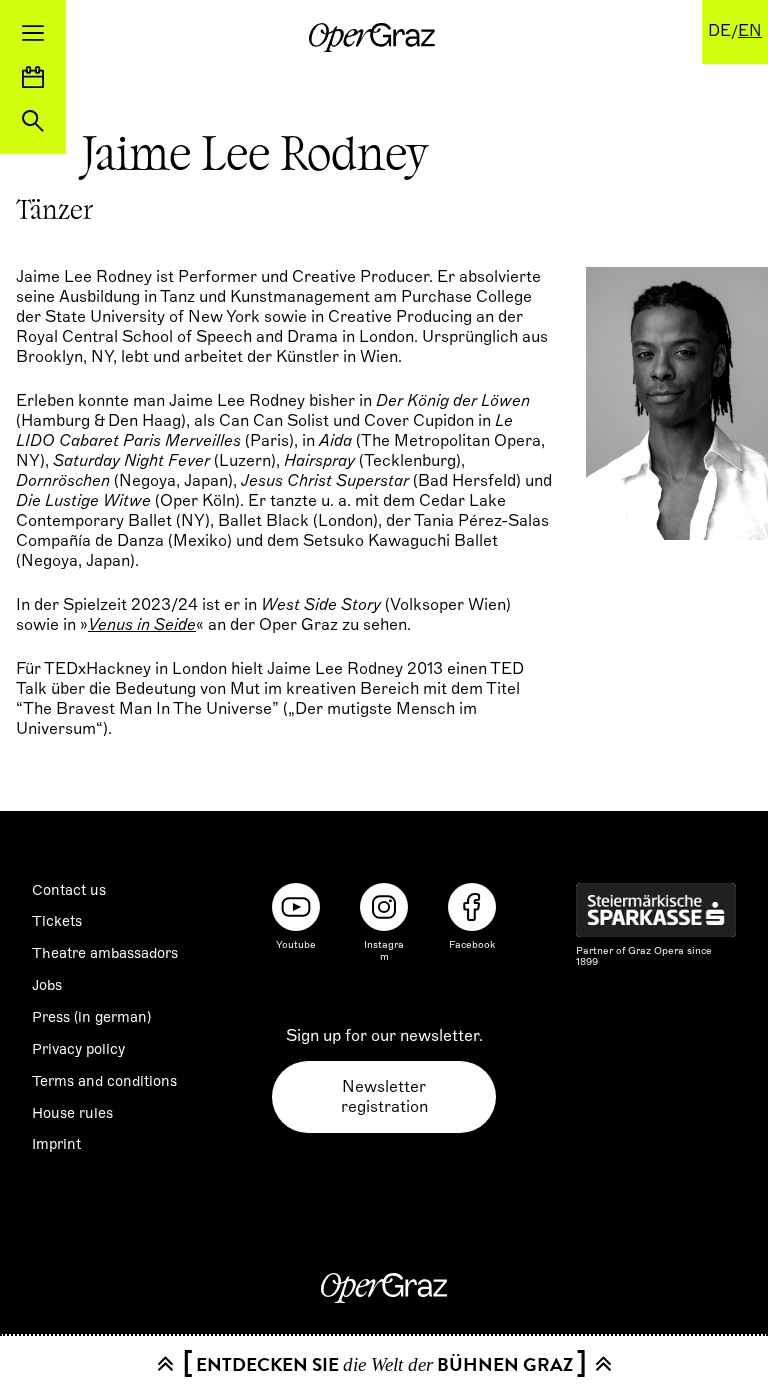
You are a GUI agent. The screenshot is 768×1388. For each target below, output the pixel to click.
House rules (72, 1113)
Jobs (47, 985)
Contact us (69, 890)
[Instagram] (384, 907)
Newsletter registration (384, 1097)
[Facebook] (472, 907)
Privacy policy (78, 1049)
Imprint (56, 1144)
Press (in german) (91, 1017)
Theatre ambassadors (105, 953)
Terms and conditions (104, 1081)
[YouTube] (296, 907)
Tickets (57, 921)
